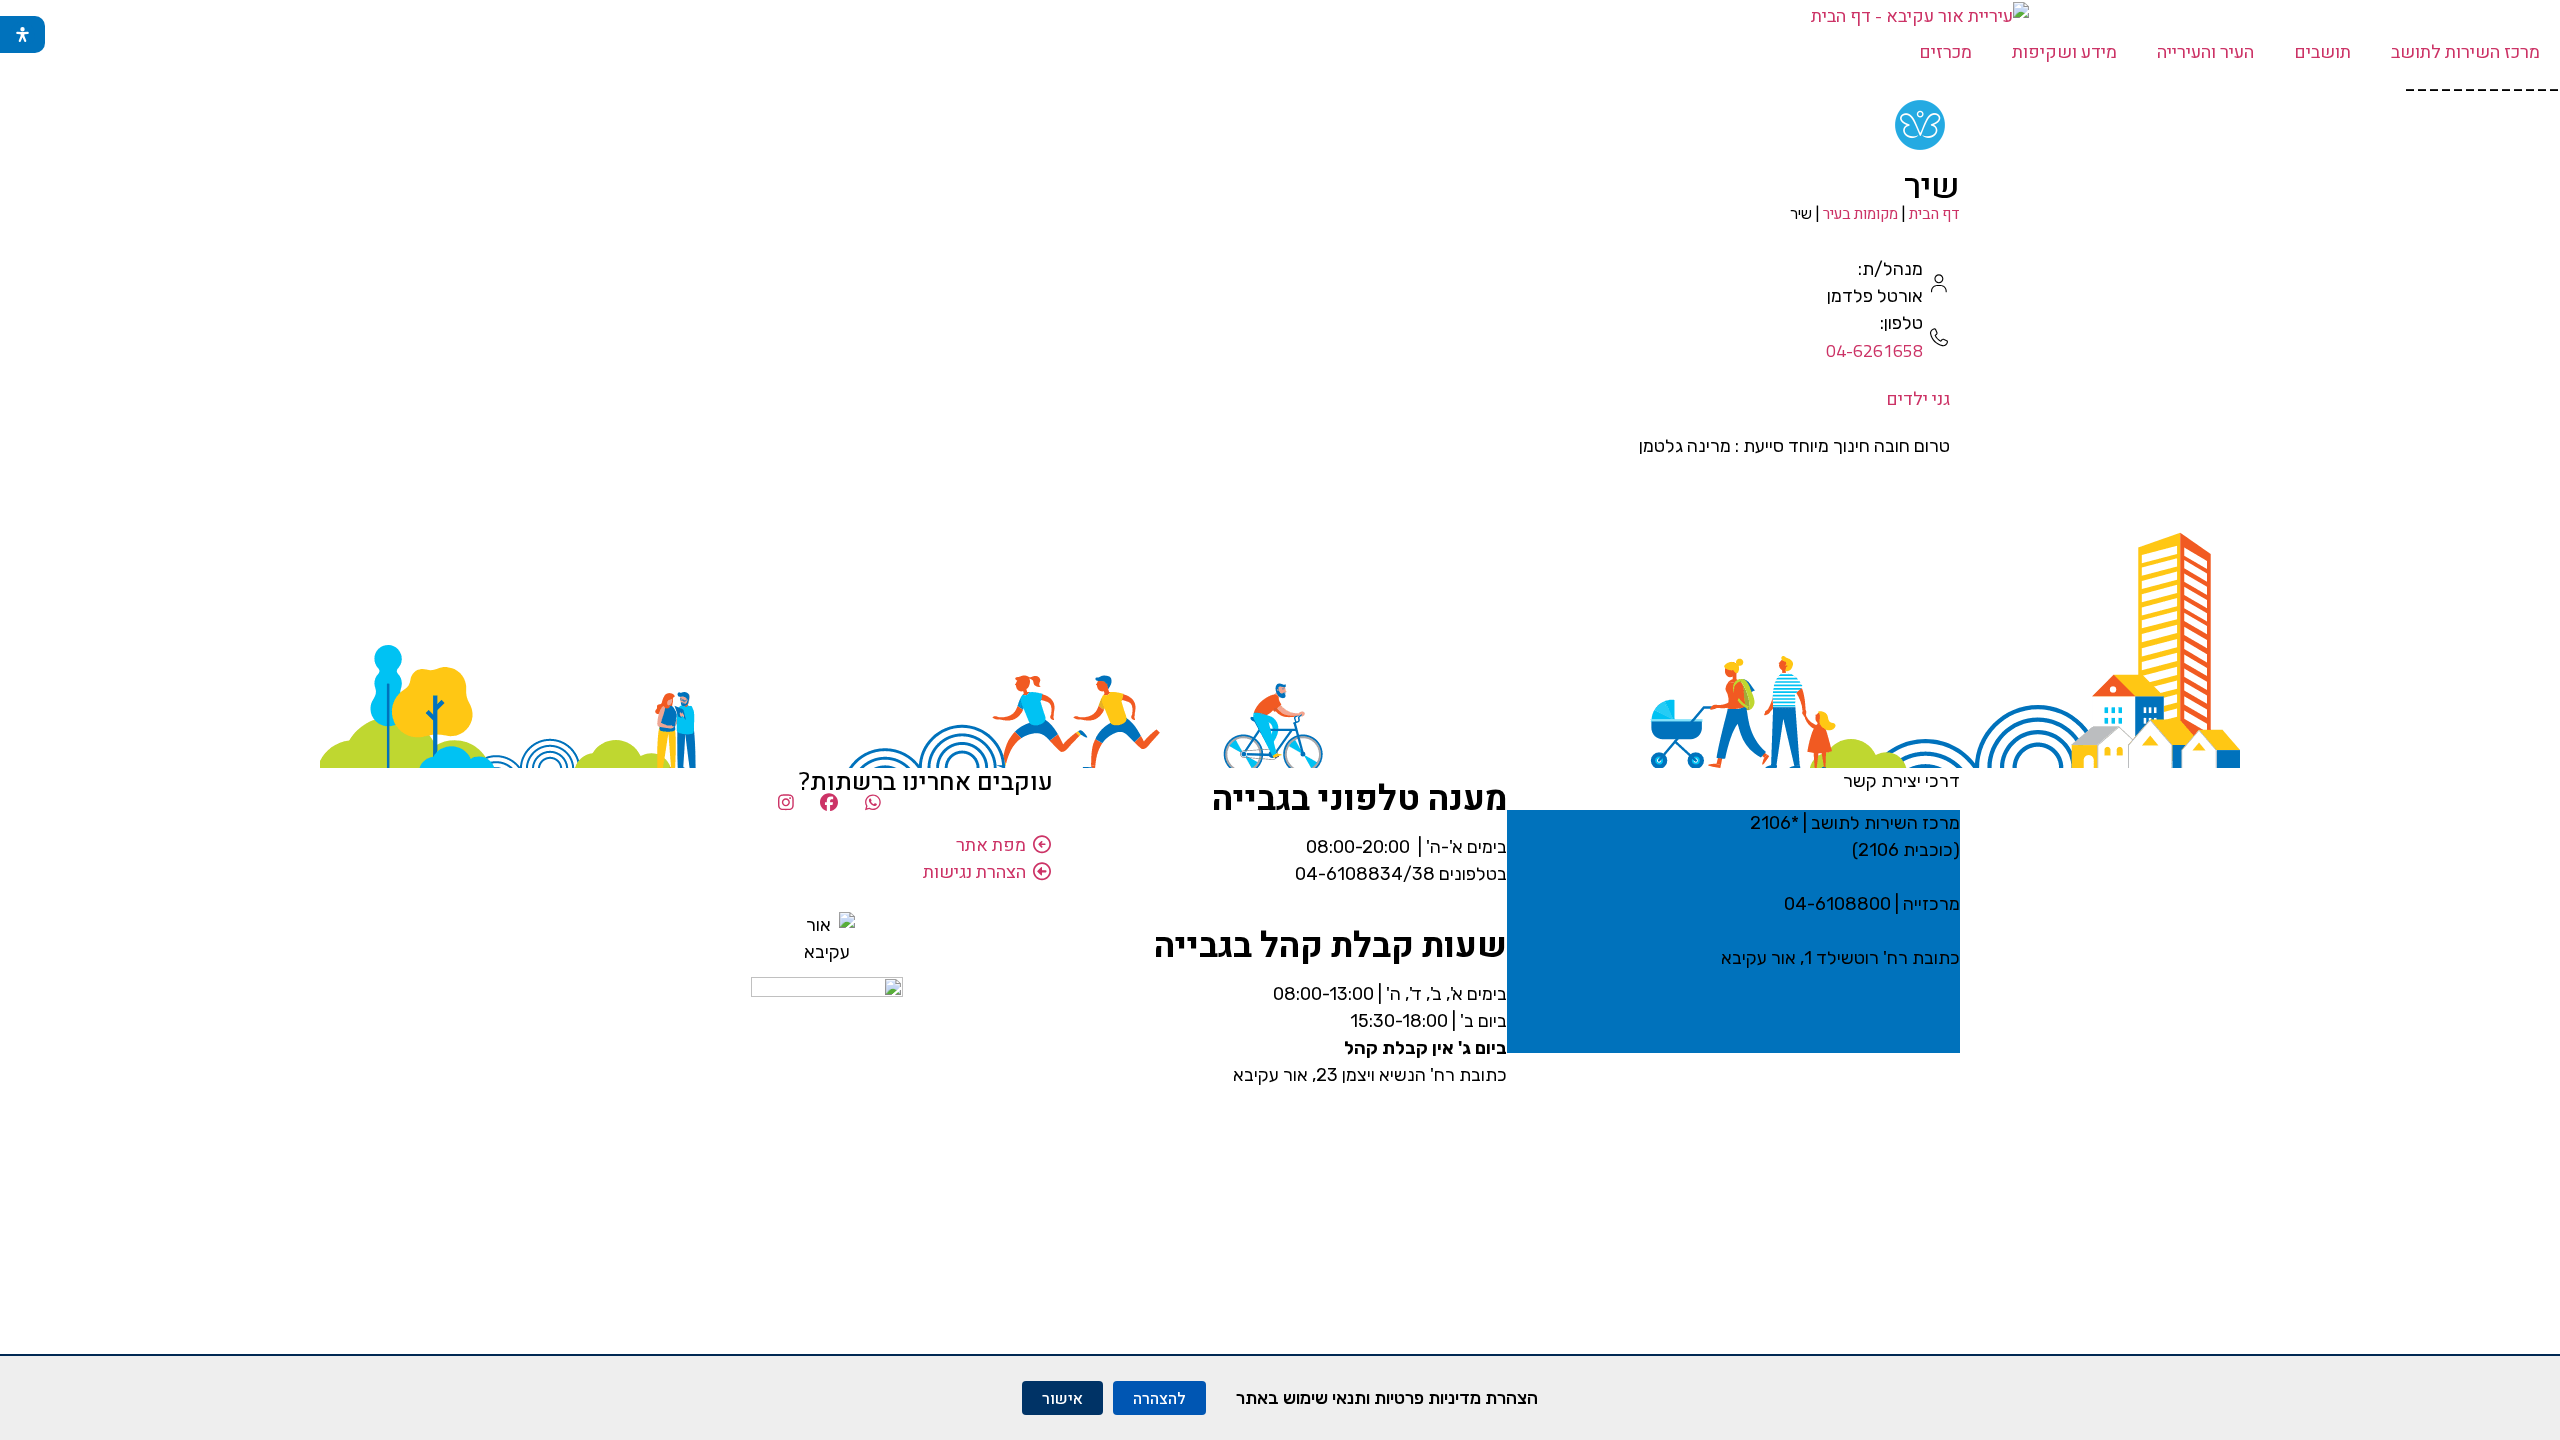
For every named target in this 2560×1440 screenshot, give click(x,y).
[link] (1920, 130)
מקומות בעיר (1860, 213)
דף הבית (1934, 213)
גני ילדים (1918, 398)
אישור (1062, 1398)
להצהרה (1159, 1398)
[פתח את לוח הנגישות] (22, 34)
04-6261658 (1874, 350)
